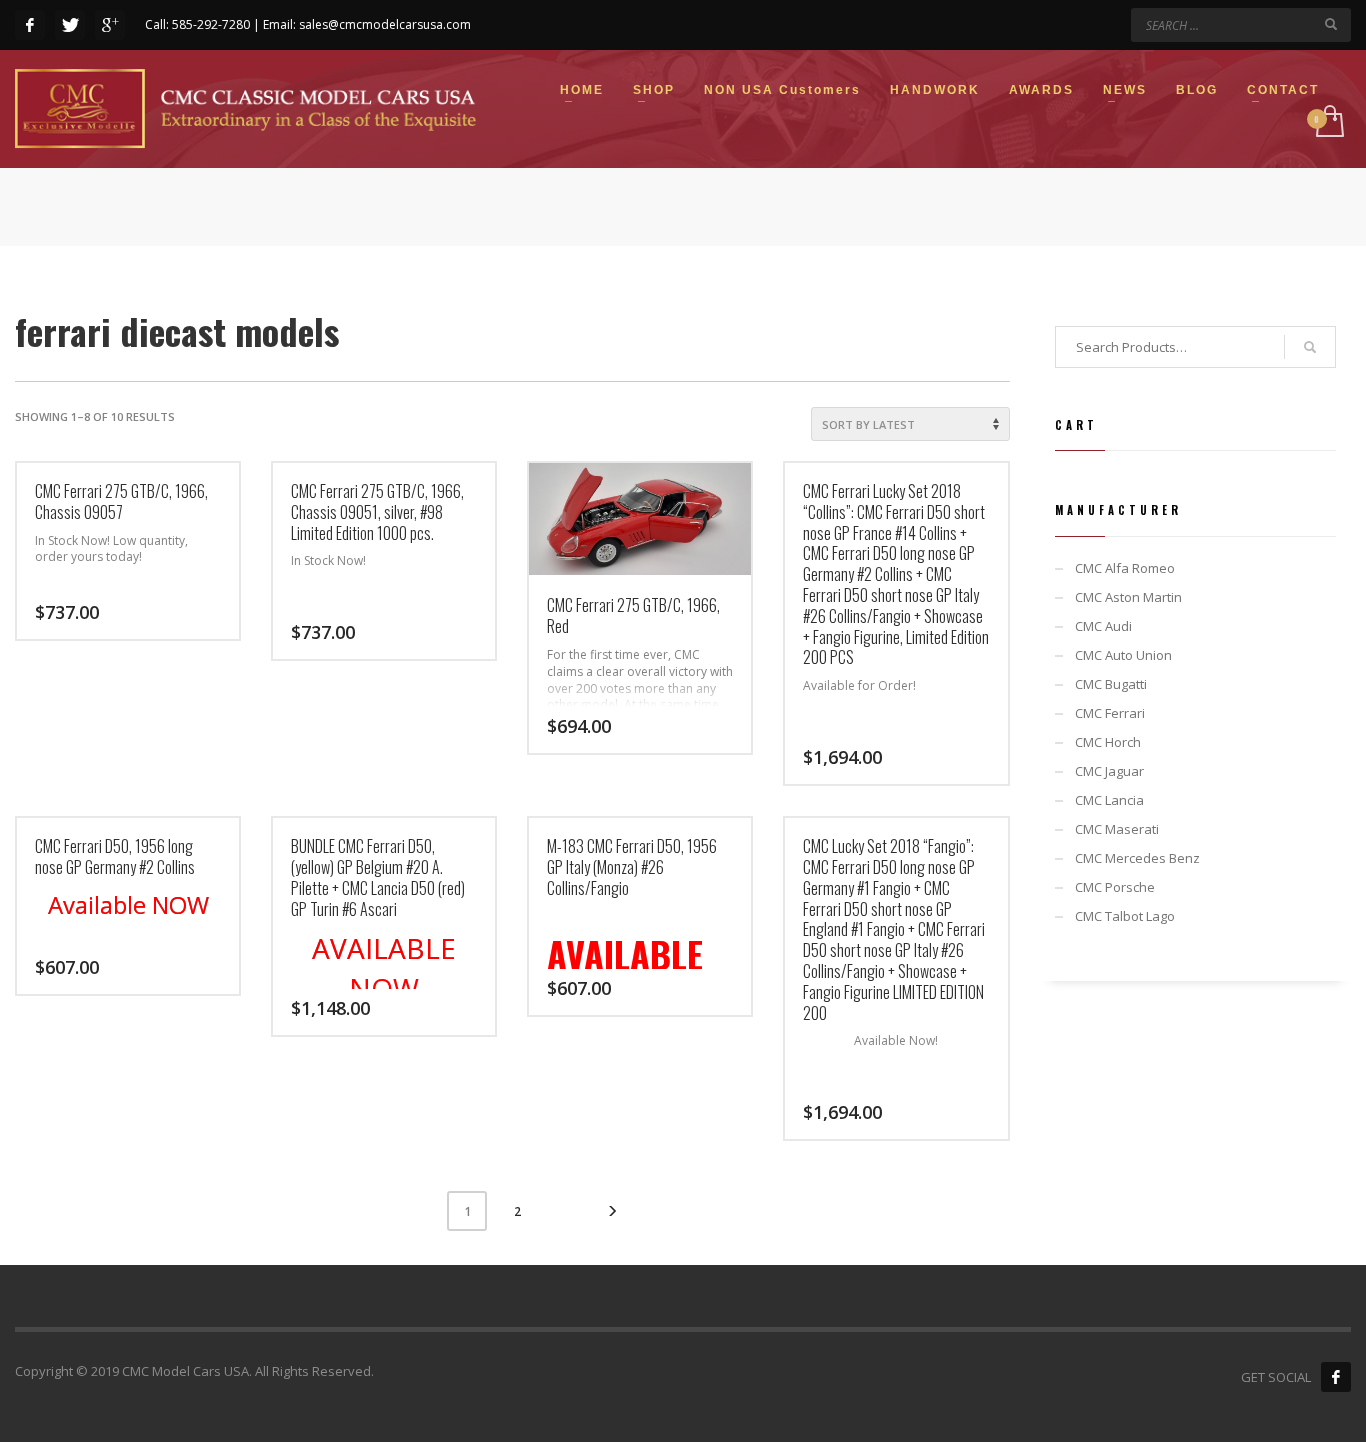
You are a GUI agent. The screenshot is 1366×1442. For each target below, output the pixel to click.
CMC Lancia (1109, 800)
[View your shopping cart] (1328, 122)
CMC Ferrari (1110, 713)
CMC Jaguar (1109, 771)
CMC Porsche (1115, 887)
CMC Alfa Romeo (1125, 568)
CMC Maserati (1117, 829)
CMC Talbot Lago (1125, 916)
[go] (1331, 24)
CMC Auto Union (1123, 655)
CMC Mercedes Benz (1137, 858)
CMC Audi (1103, 626)
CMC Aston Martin (1128, 597)
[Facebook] (30, 25)
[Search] (1310, 347)
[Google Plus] (110, 25)
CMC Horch (1108, 742)
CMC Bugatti (1111, 684)
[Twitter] (70, 25)
